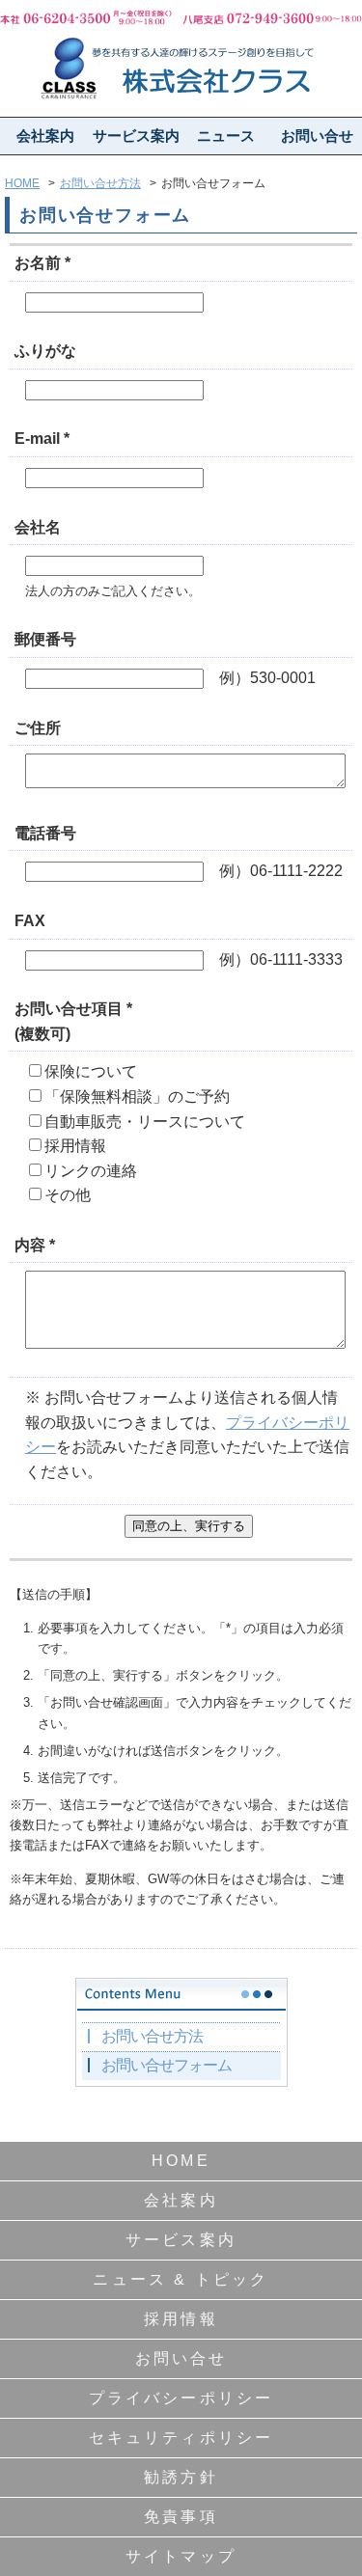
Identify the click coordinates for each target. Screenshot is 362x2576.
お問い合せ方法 (100, 183)
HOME (22, 183)
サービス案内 (136, 136)
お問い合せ (317, 136)
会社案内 (45, 136)
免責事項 (181, 2517)
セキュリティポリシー (181, 2438)
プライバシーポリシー (181, 2398)
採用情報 (181, 2319)
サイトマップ (181, 2556)
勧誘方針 (181, 2477)
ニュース (226, 136)
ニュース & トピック (181, 2279)
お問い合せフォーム (167, 2065)
